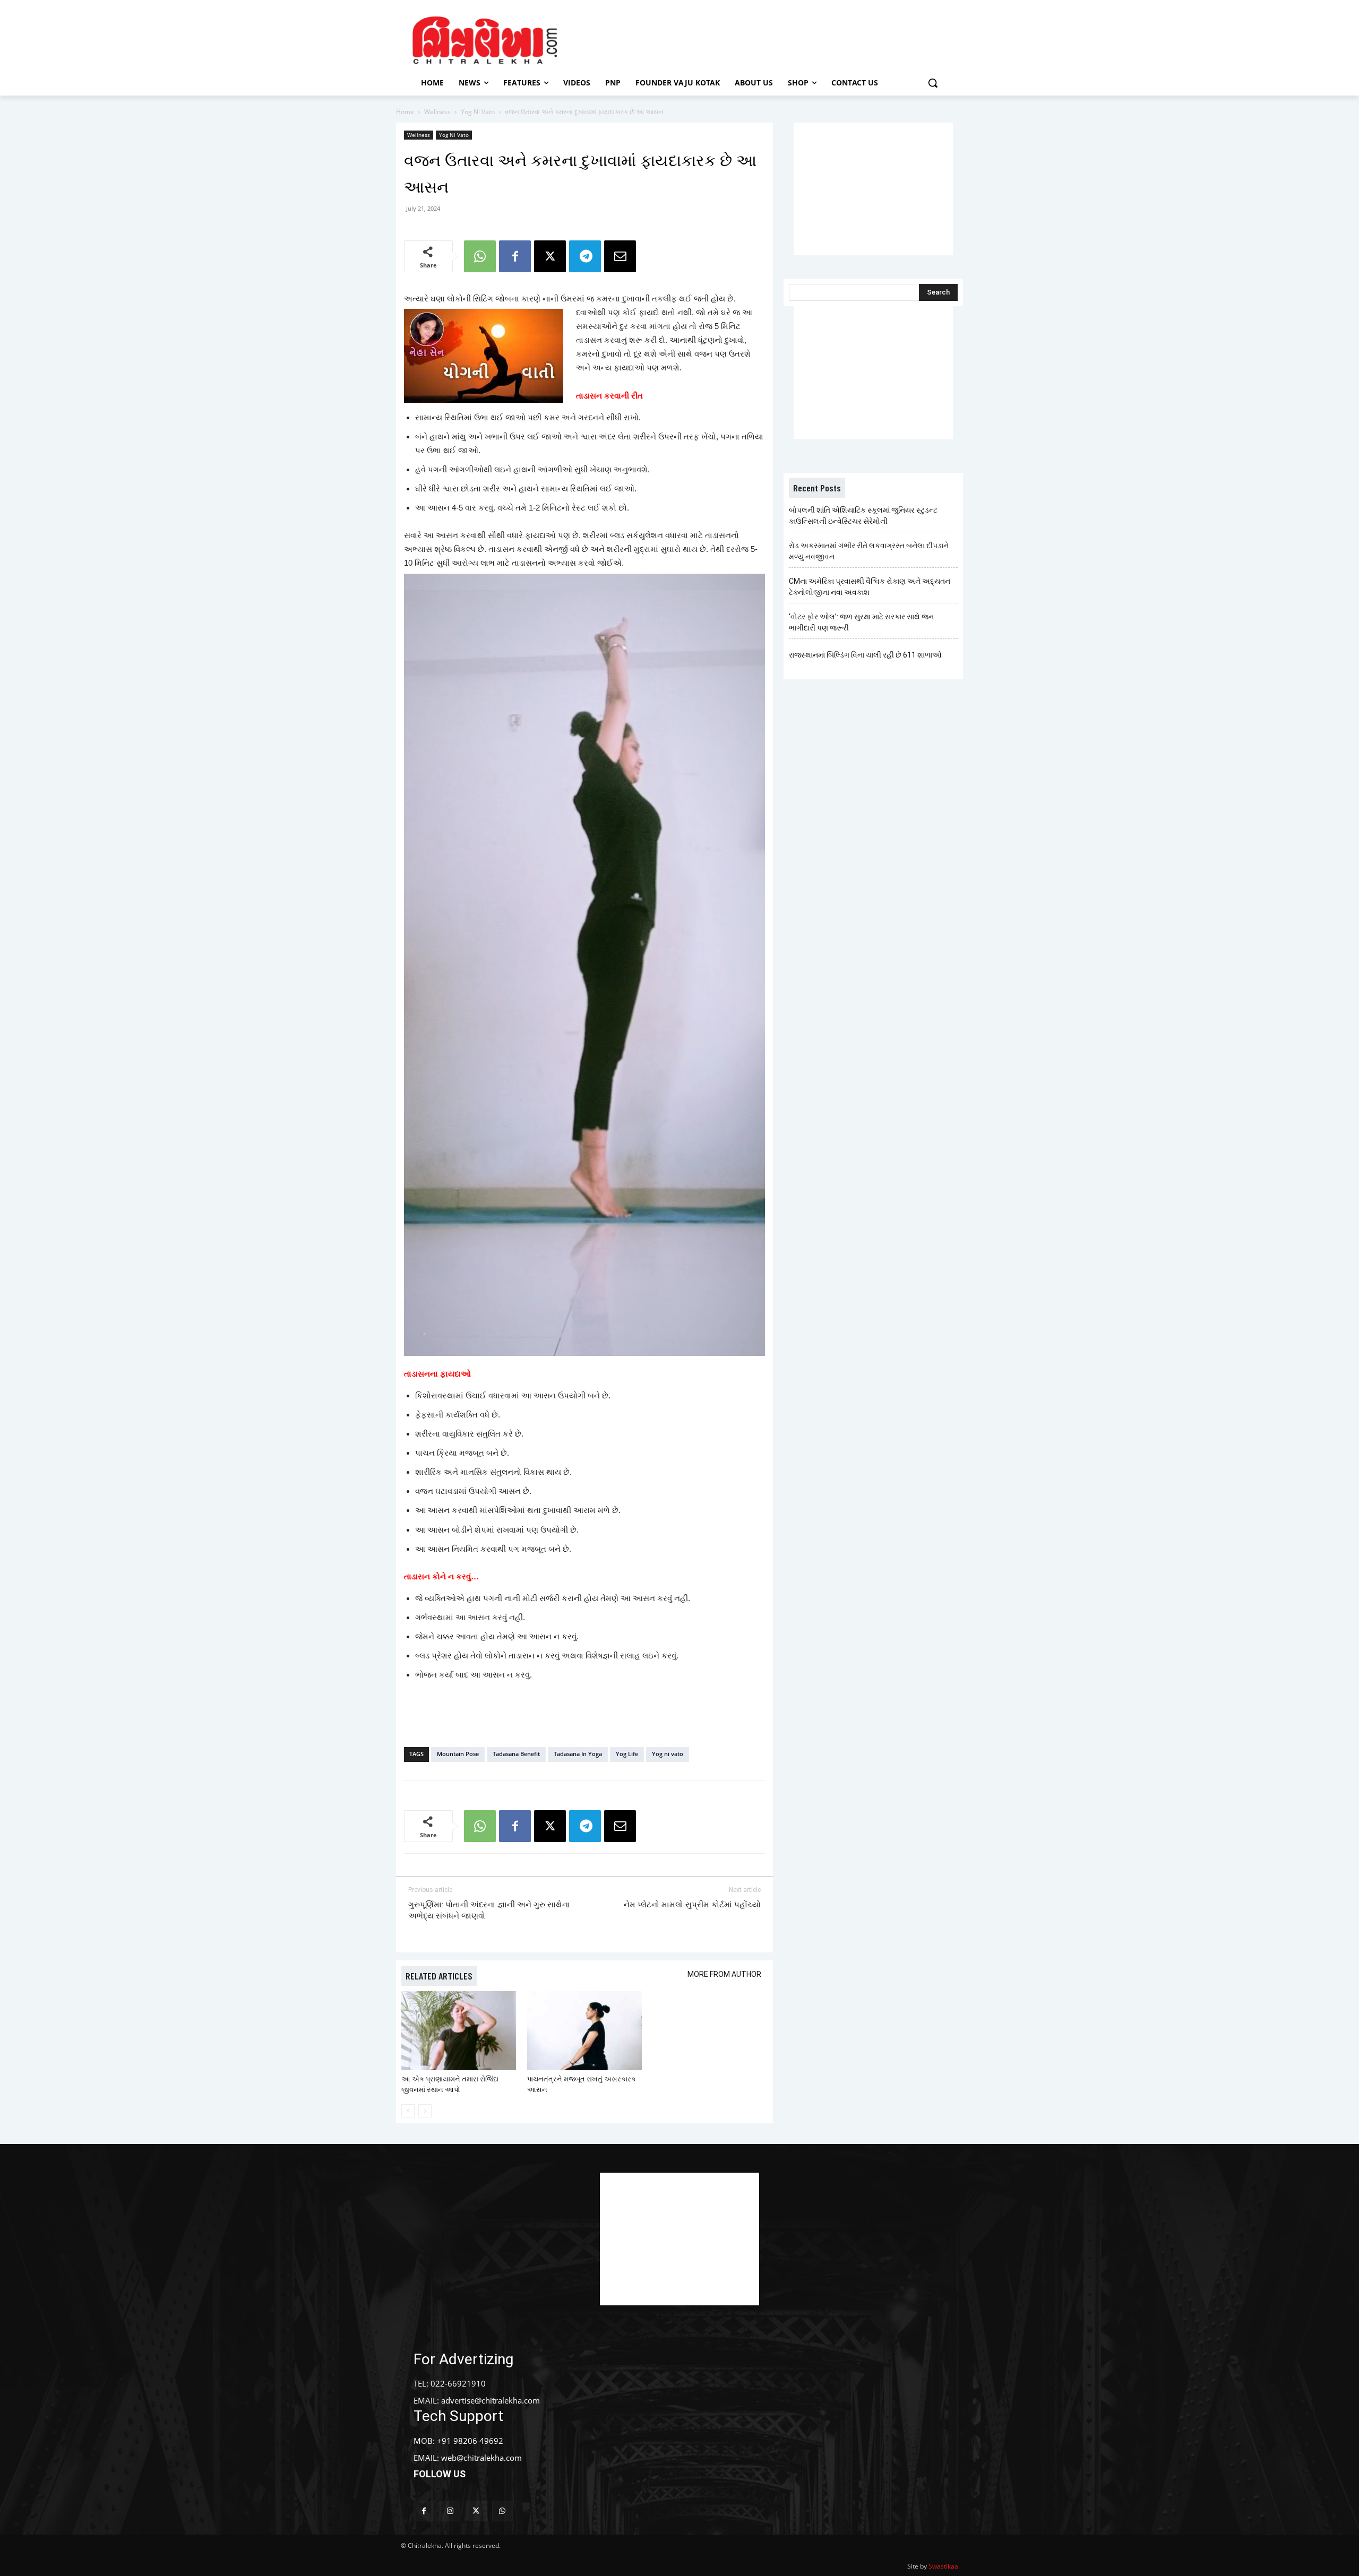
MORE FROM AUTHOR (724, 1974)
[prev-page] (408, 2111)
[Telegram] (585, 256)
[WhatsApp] (480, 256)
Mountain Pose (458, 1754)
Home (405, 112)
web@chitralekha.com (481, 2458)
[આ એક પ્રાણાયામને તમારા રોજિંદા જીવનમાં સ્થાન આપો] (459, 2031)
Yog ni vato (668, 1754)
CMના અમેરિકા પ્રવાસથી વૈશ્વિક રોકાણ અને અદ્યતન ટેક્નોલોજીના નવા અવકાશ (870, 587)
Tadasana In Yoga (578, 1754)
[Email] (620, 256)
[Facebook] (515, 256)
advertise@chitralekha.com (491, 2400)
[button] (933, 83)
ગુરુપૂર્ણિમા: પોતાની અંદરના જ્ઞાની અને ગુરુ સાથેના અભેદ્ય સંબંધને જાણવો (489, 1910)
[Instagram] (450, 2511)
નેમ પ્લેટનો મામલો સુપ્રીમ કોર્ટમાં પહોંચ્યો (692, 1905)
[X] (550, 256)
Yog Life (627, 1754)
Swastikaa (943, 2566)
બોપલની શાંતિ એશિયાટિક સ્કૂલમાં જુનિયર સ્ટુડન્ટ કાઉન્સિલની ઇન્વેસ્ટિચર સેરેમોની (863, 516)
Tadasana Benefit (516, 1754)
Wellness (437, 112)
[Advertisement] (769, 39)
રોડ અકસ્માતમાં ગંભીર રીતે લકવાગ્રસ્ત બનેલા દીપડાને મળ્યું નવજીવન (869, 551)
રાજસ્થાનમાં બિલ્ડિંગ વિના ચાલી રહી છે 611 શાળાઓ (865, 655)
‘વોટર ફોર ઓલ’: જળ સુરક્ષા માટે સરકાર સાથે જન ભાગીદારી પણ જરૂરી (861, 622)
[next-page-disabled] (425, 2111)
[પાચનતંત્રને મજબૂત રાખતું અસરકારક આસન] (584, 2031)
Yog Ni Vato (478, 112)
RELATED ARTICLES (439, 1976)
